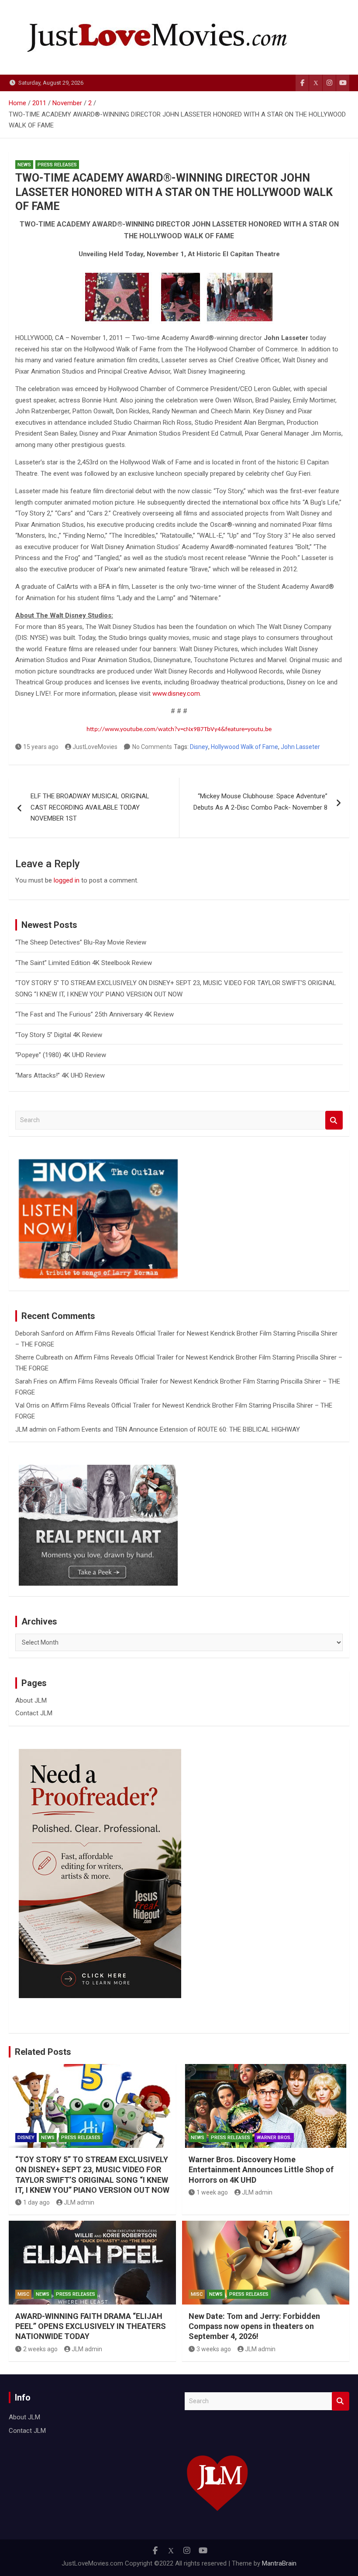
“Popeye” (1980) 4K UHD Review (61, 1055)
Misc (23, 2294)
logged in (67, 880)
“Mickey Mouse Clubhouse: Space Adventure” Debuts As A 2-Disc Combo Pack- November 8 (260, 802)
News (24, 165)
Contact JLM (34, 1713)
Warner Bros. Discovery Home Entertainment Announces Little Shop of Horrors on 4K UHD (261, 2170)
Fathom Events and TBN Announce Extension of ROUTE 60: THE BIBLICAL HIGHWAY (179, 1429)
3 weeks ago (214, 2349)
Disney (199, 747)
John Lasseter (300, 747)
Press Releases (57, 165)
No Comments (152, 747)
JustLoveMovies (95, 747)
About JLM (31, 1700)
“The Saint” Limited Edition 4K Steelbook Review (84, 963)
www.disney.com (176, 694)
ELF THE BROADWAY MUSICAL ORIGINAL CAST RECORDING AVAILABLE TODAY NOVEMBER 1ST (90, 807)
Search (334, 1120)
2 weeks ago (40, 2349)
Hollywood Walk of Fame (244, 747)
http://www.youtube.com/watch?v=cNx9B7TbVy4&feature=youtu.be (179, 730)
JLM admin (31, 1429)
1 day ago (36, 2202)
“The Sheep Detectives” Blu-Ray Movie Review (81, 942)
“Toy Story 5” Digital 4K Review (59, 1035)
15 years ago (41, 747)
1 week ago (212, 2192)
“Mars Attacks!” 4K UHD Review (60, 1075)
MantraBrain (279, 2563)
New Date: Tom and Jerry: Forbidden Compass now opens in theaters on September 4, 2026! (254, 2326)
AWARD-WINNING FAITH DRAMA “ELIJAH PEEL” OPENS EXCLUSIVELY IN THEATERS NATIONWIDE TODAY (91, 2326)
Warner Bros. (274, 2138)
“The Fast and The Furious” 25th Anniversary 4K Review (95, 1014)
